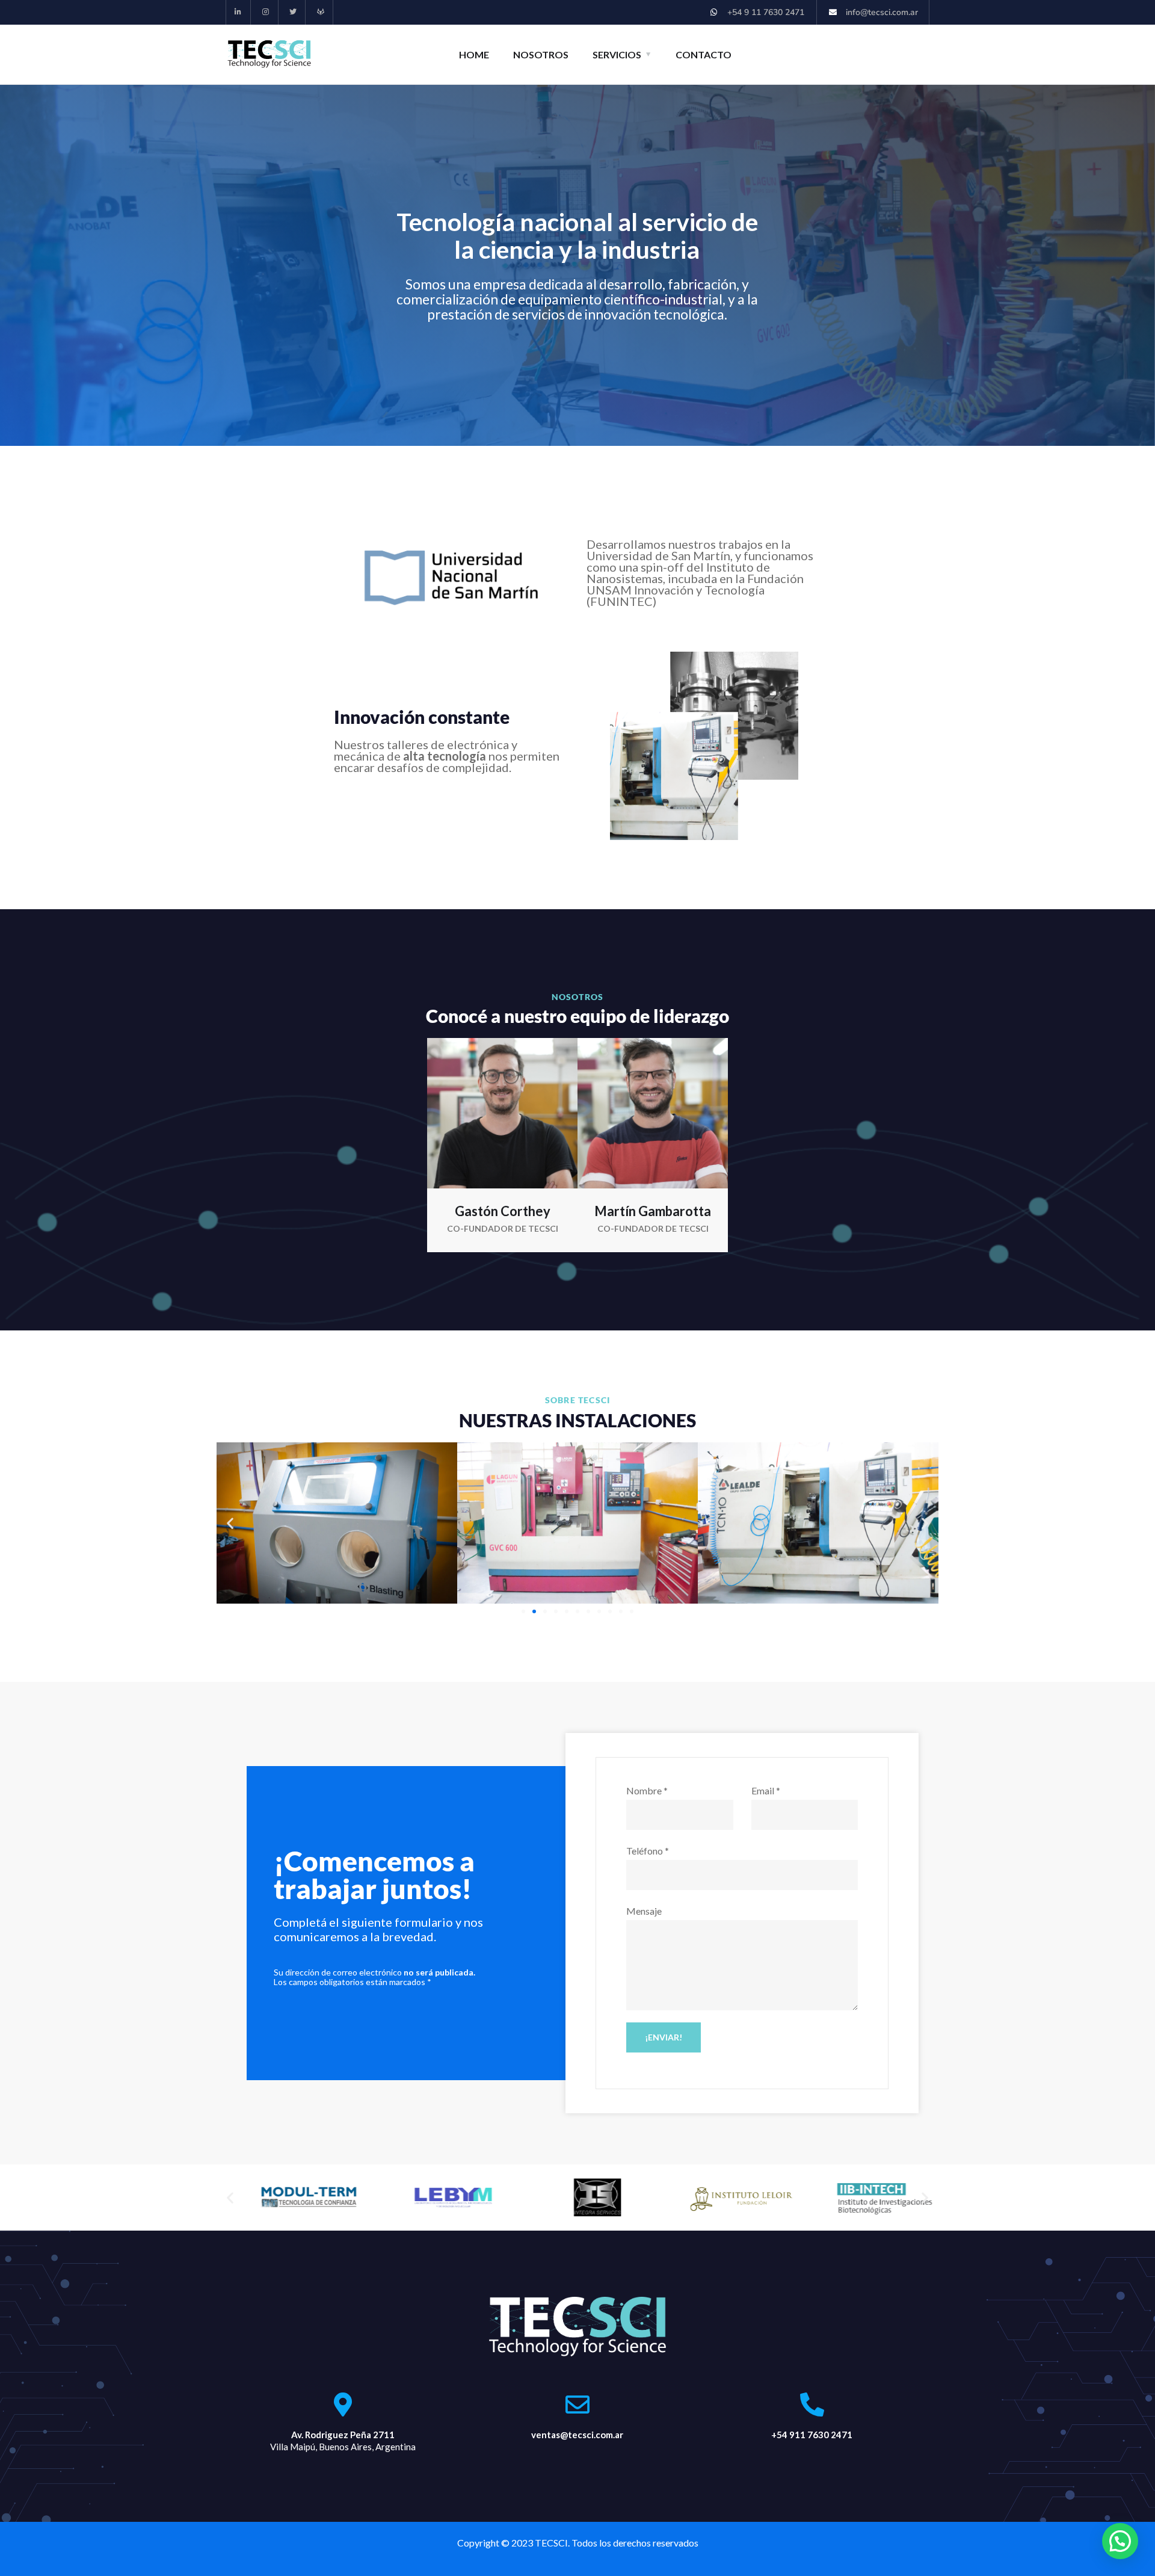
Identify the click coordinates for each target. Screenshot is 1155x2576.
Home (474, 54)
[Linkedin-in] (239, 12)
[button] (230, 1523)
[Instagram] (266, 12)
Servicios (617, 54)
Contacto (704, 54)
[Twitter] (294, 12)
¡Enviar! (664, 2037)
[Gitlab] (321, 12)
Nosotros (541, 54)
